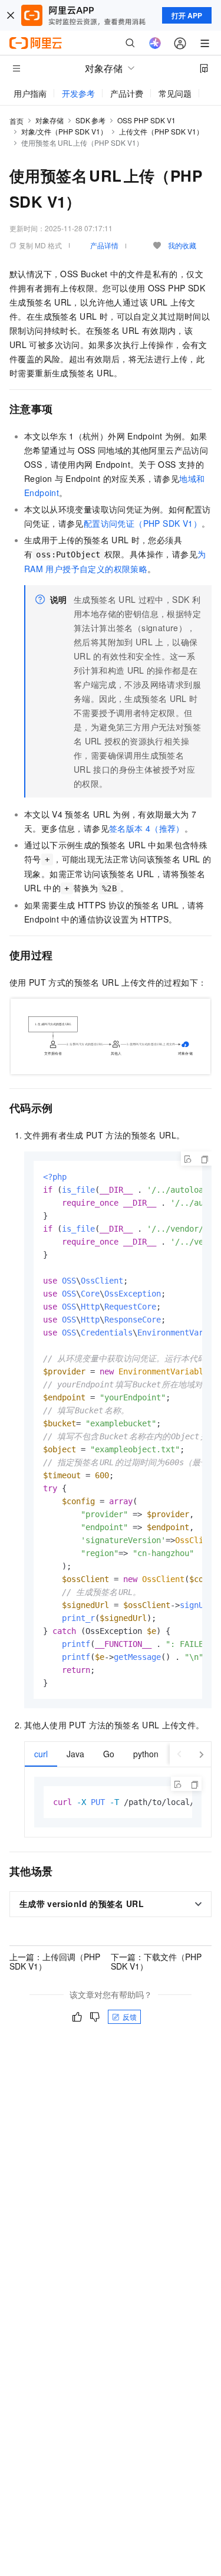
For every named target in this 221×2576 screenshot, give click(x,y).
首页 (17, 121)
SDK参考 (90, 120)
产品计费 (127, 93)
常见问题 (175, 93)
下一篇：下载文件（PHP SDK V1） (156, 1961)
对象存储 (50, 120)
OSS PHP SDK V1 (146, 120)
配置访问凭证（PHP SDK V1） (143, 523)
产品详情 (104, 245)
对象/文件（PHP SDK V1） (64, 131)
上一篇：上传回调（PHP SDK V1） (55, 1961)
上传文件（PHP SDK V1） (161, 131)
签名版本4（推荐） (147, 828)
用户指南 (30, 93)
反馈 (130, 2017)
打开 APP (187, 15)
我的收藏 (182, 245)
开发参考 (78, 93)
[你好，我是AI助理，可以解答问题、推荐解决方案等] (155, 43)
